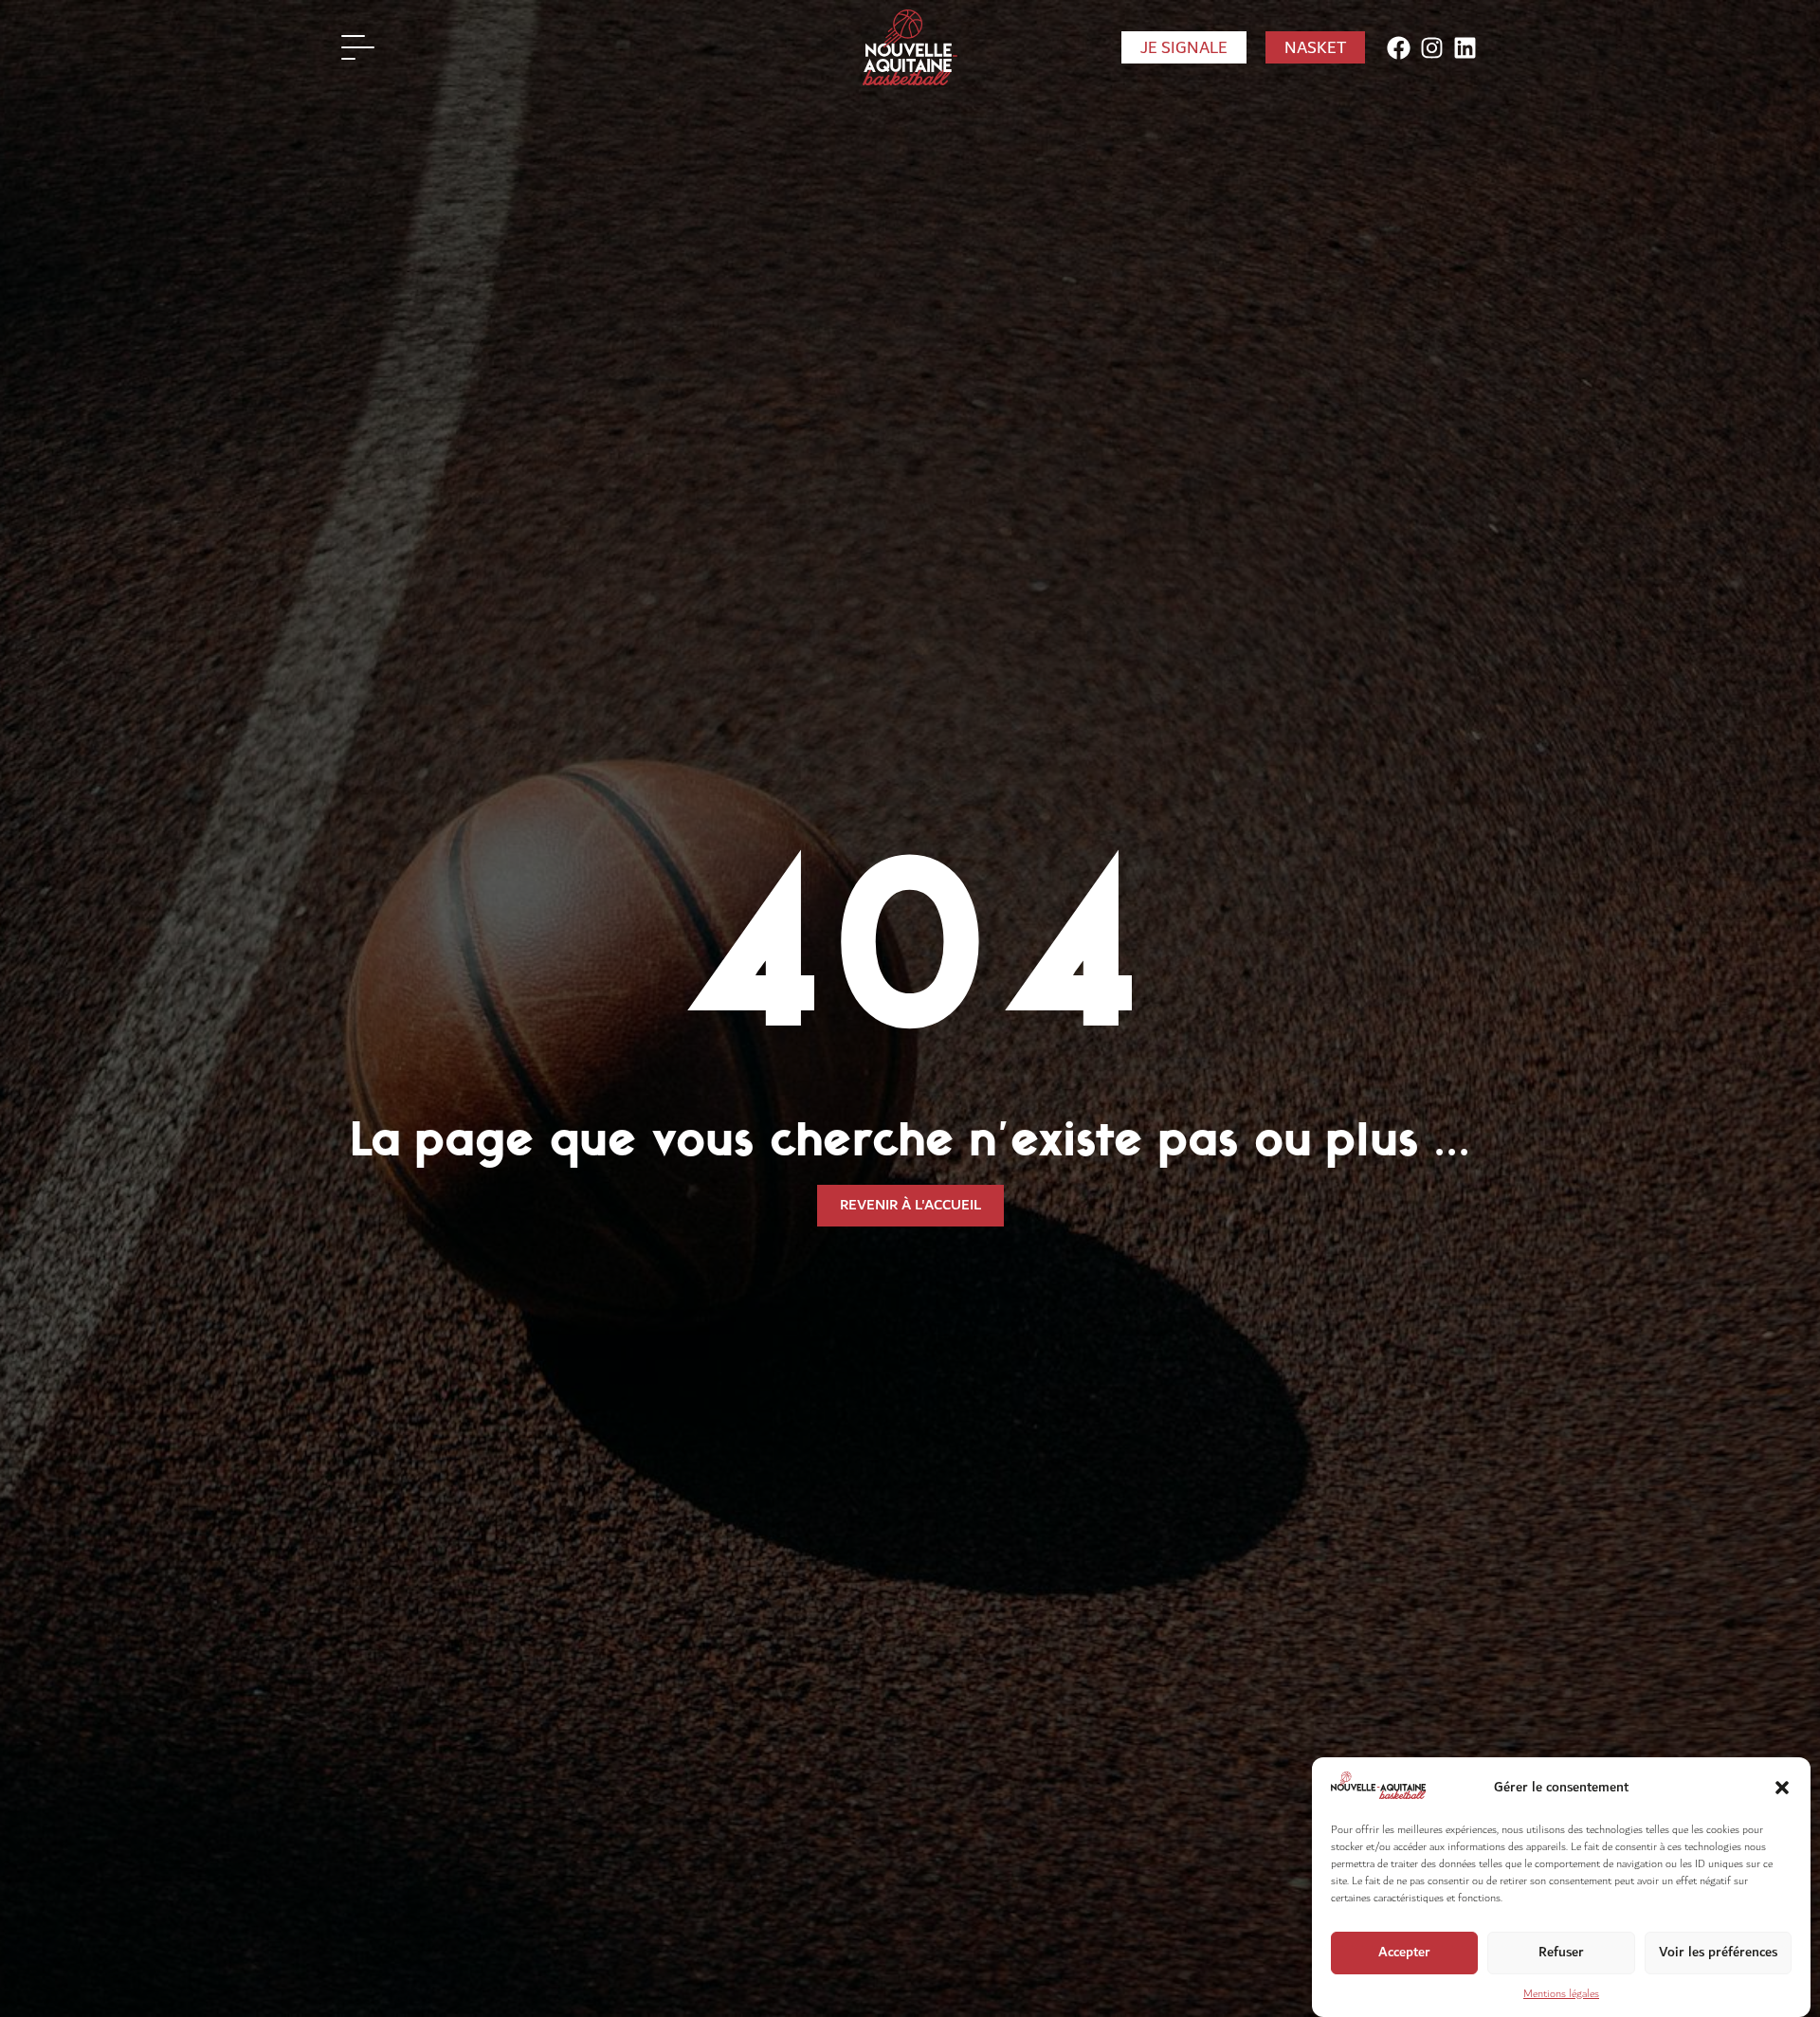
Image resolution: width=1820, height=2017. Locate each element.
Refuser (1561, 1952)
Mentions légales (1561, 1994)
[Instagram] (1432, 48)
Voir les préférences (1718, 1952)
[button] (1782, 1788)
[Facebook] (1399, 48)
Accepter (1404, 1952)
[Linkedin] (1465, 48)
